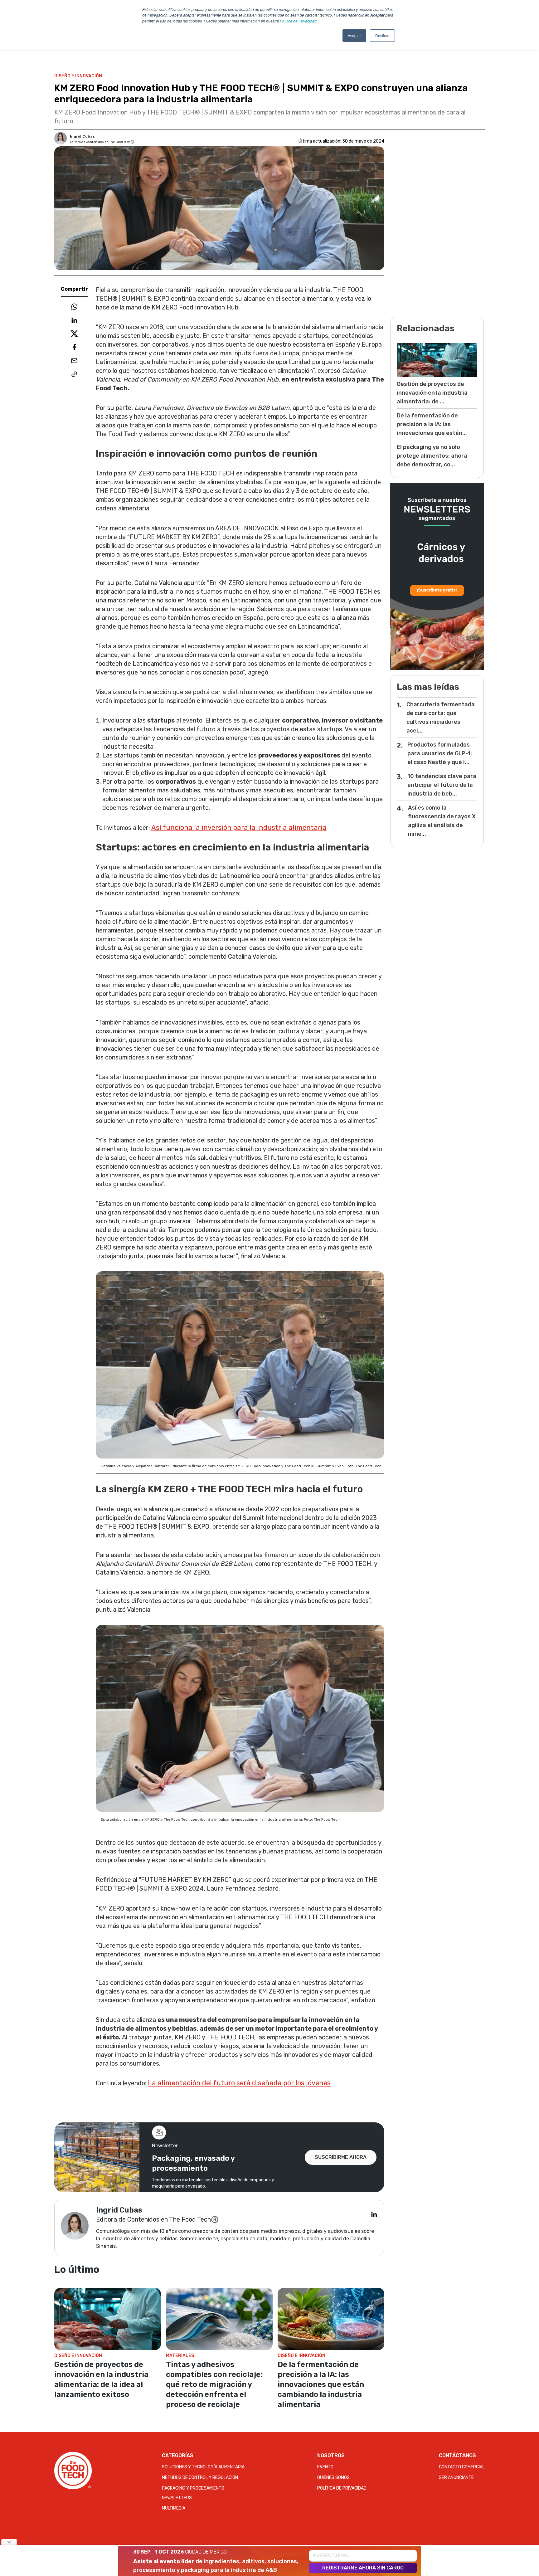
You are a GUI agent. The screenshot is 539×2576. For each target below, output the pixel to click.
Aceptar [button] (354, 35)
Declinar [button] (382, 35)
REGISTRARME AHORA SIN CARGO (363, 2568)
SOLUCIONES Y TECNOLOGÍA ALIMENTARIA (203, 2467)
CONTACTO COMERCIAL (462, 2467)
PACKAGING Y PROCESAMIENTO (193, 2488)
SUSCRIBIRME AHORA (341, 2157)
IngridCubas (82, 136)
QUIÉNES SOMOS (333, 2478)
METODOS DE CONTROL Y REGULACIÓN (200, 2478)
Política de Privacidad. (299, 21)
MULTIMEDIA (174, 2508)
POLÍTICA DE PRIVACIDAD (342, 2488)
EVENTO (325, 2467)
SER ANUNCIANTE (456, 2478)
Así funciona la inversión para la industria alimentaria (239, 828)
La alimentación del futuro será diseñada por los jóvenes (239, 2083)
